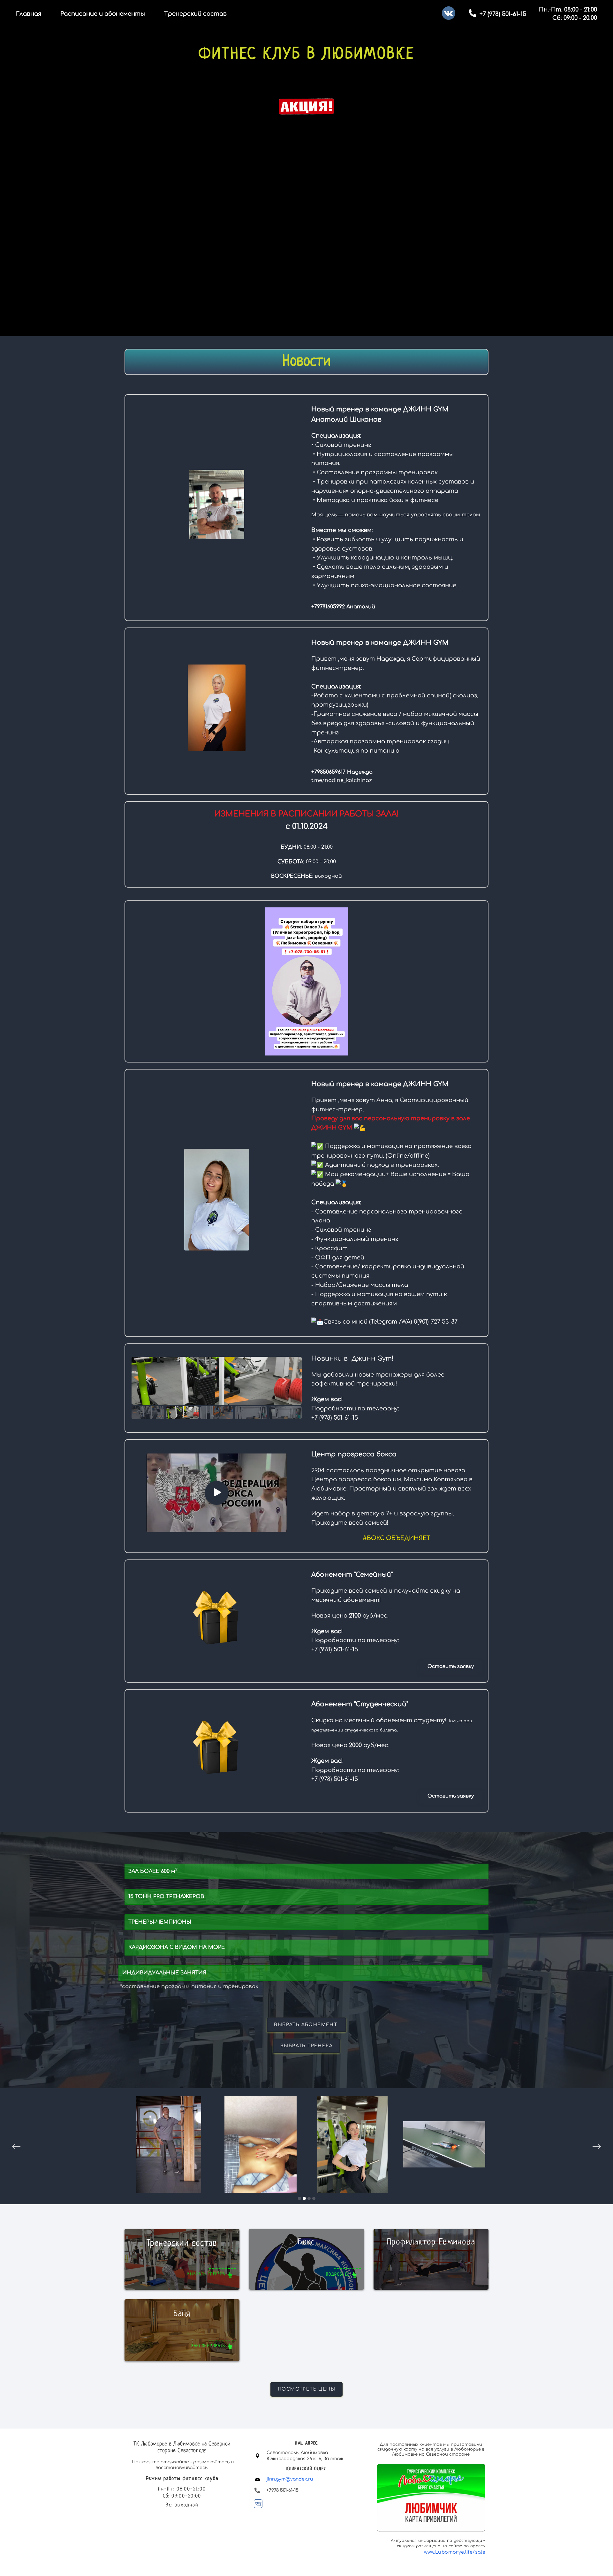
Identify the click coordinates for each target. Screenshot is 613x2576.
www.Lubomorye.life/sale (455, 2552)
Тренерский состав (195, 14)
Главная (29, 14)
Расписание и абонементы (103, 14)
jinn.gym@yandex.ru (290, 2479)
